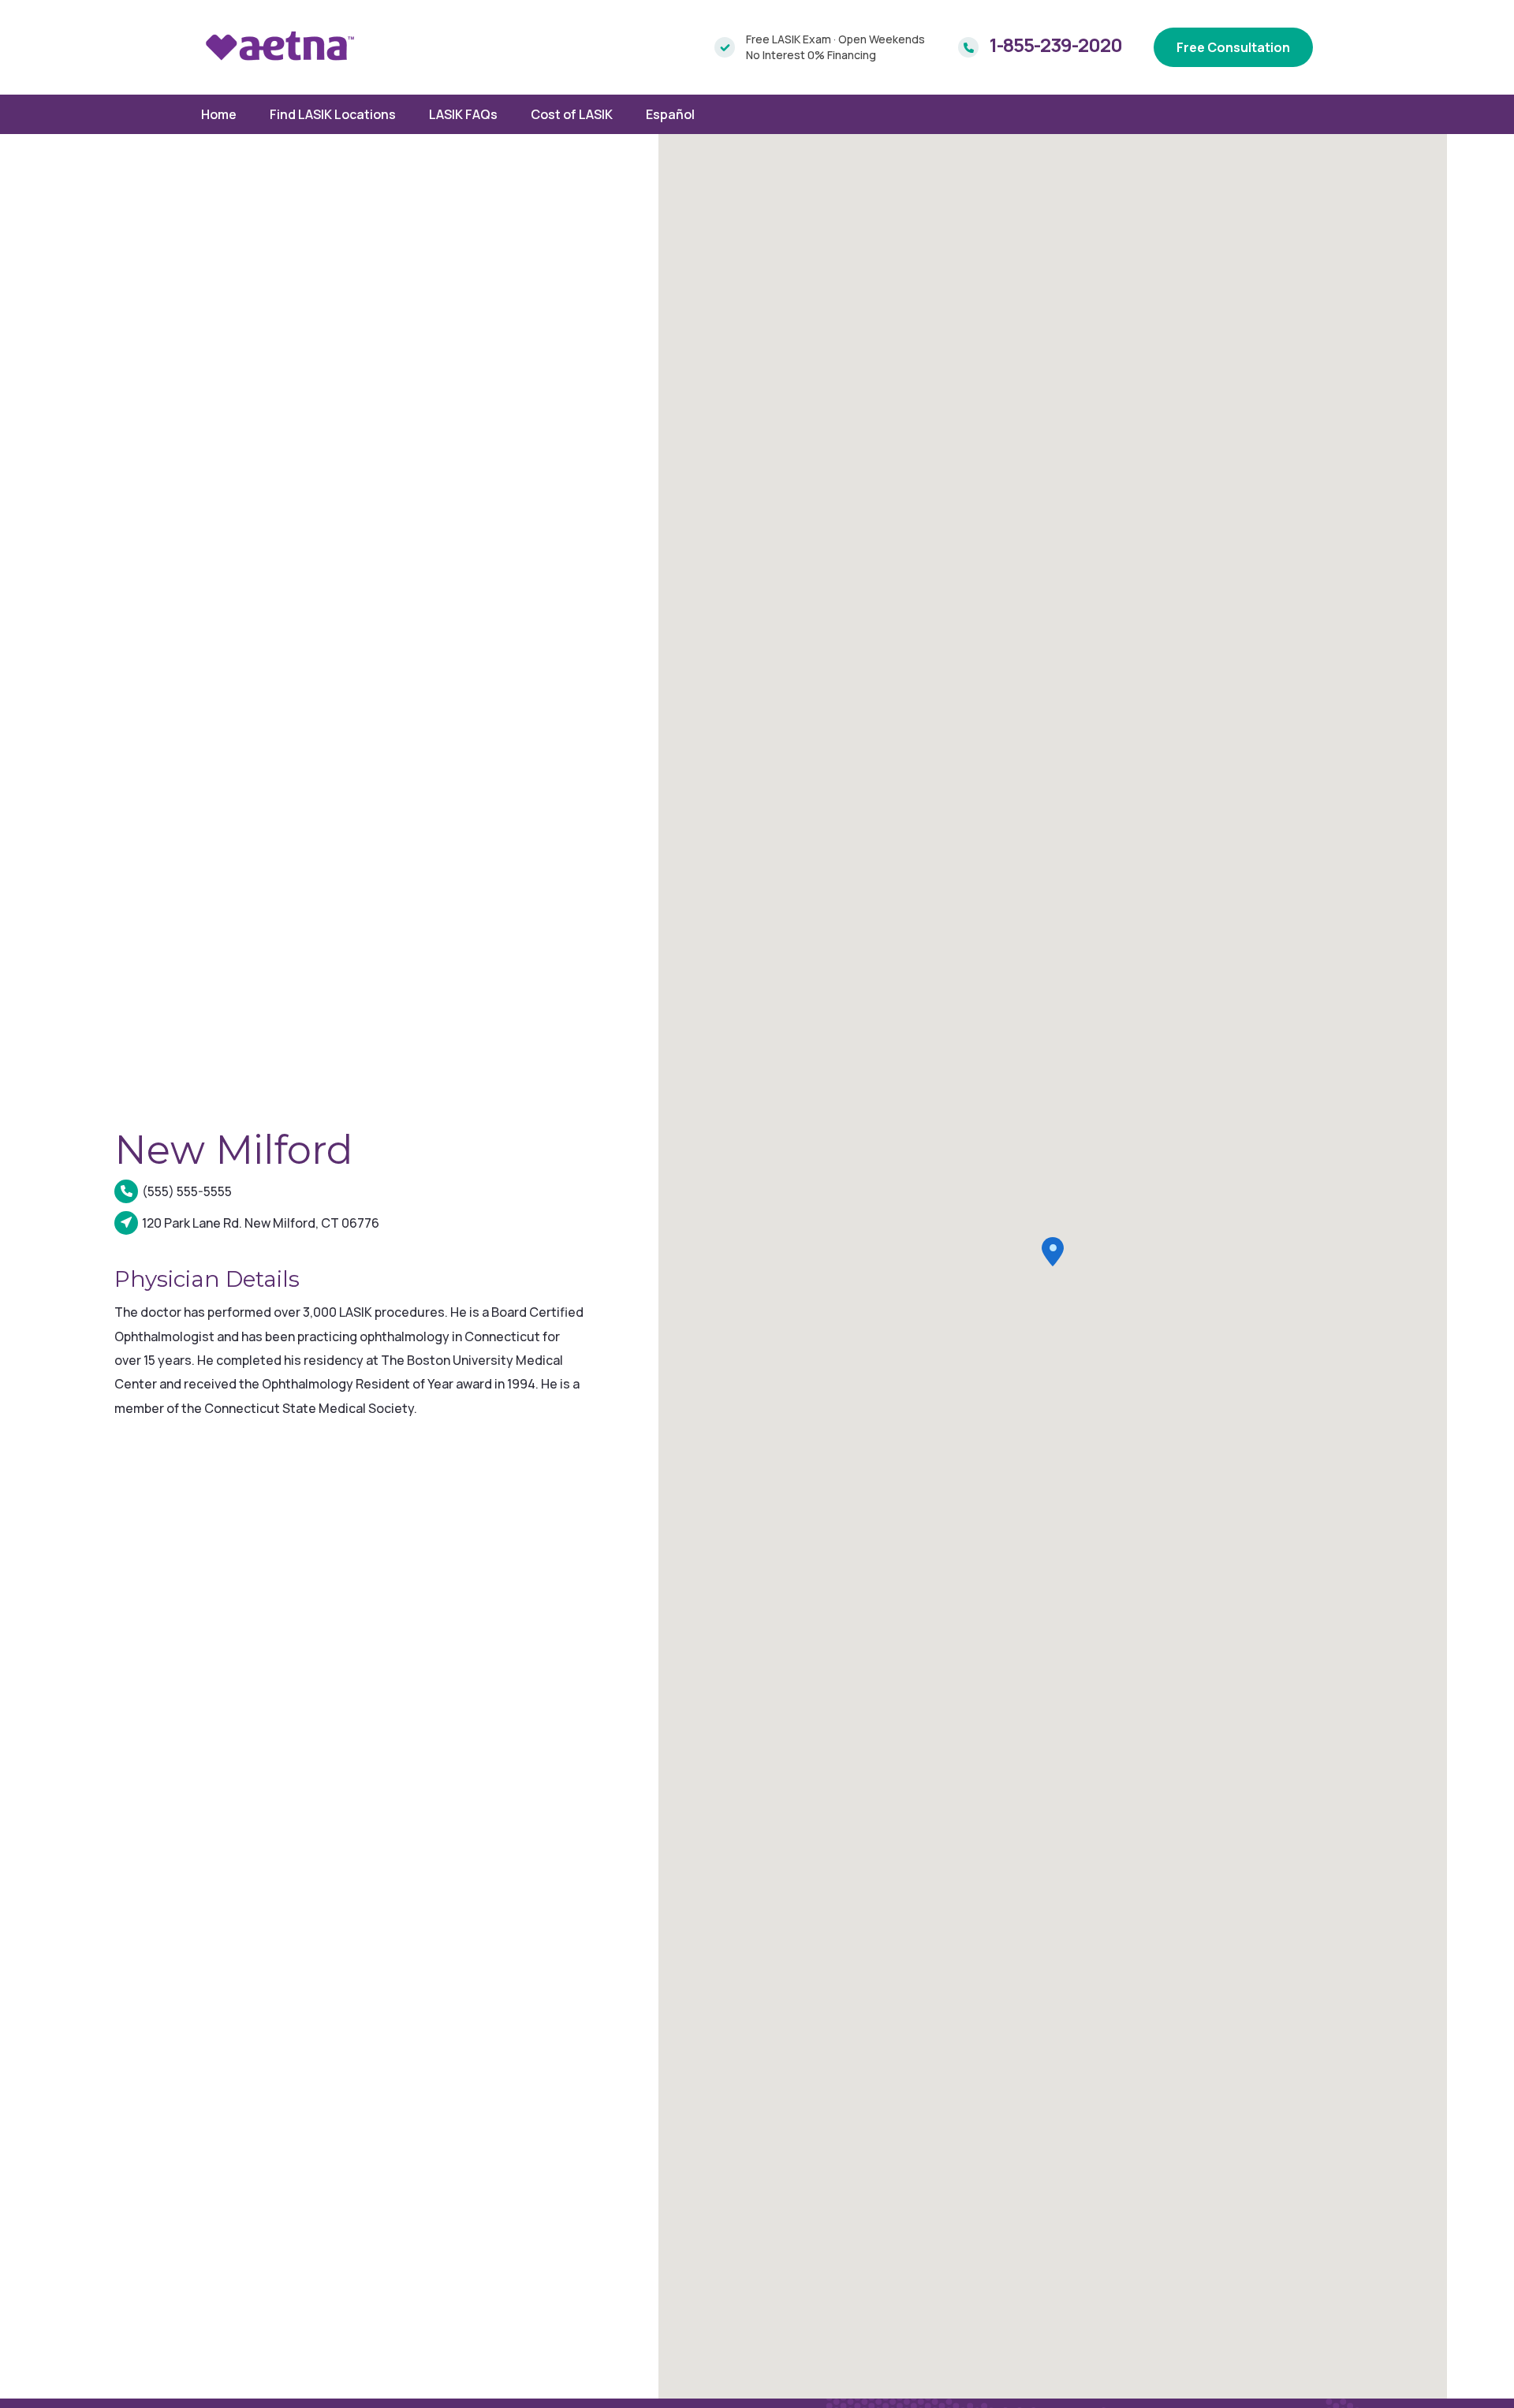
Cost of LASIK (572, 114)
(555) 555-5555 (187, 1191)
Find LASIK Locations (333, 114)
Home (219, 114)
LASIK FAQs (463, 114)
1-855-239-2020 (1056, 45)
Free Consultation (1233, 47)
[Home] (280, 47)
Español (670, 114)
